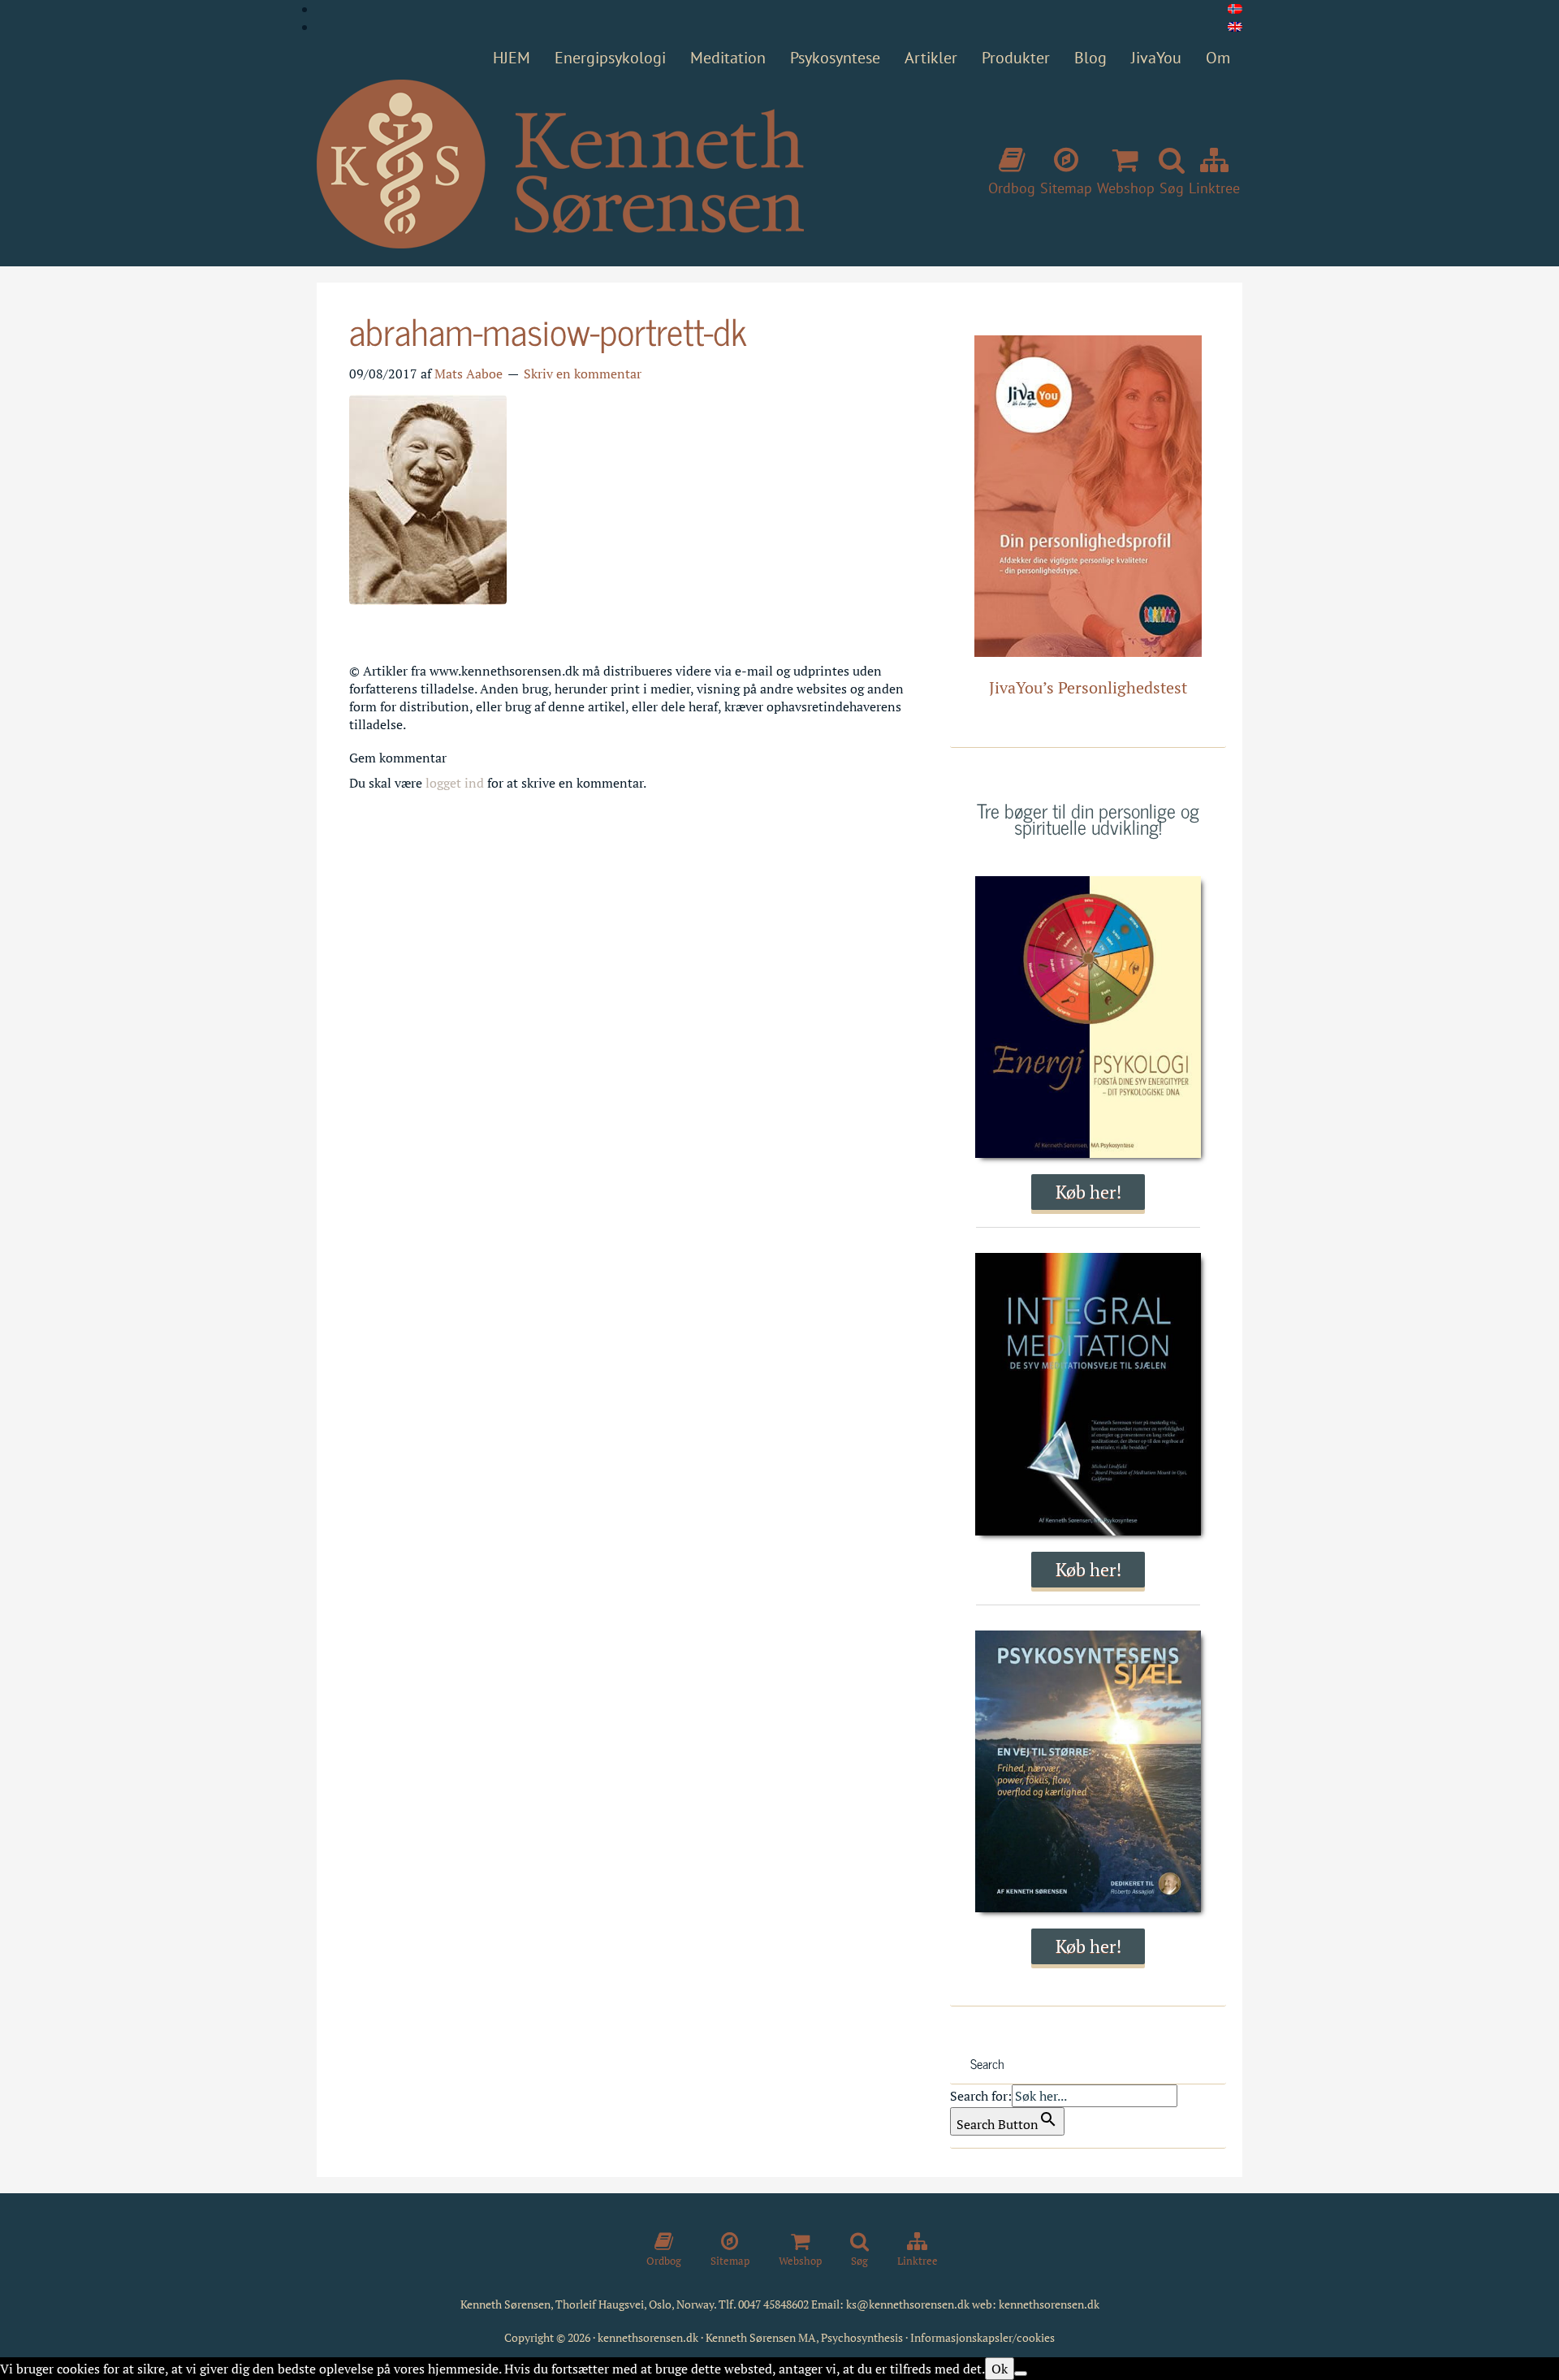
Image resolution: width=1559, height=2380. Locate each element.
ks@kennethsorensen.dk (908, 2304)
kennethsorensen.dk (1049, 2304)
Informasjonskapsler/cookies (982, 2337)
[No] (1021, 2374)
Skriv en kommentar (583, 374)
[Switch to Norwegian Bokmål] (1235, 9)
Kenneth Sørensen (560, 165)
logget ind (455, 783)
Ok (1000, 2369)
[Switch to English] (1235, 27)
